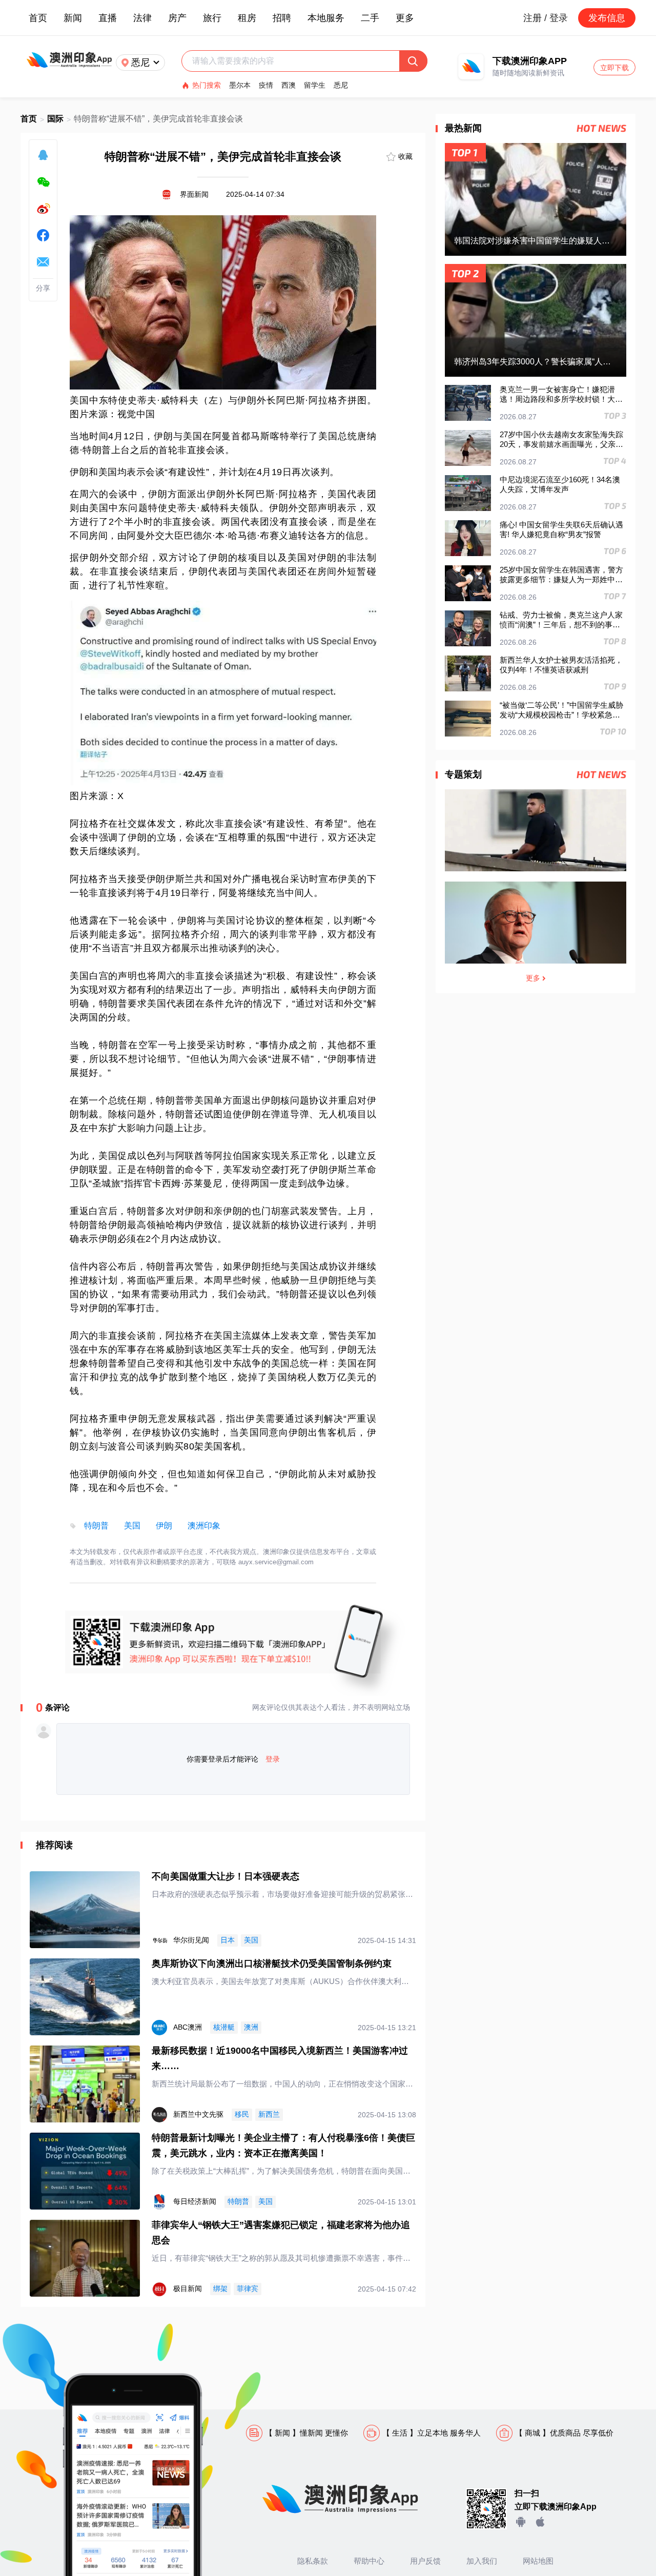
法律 (142, 18)
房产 (177, 18)
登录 (273, 1759)
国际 (55, 119)
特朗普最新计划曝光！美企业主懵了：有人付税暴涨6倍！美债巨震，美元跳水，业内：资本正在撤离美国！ (283, 2145)
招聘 (282, 18)
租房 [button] (247, 18)
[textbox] (295, 61)
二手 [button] (370, 18)
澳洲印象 (204, 1526)
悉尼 (341, 85)
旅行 (212, 18)
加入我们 (482, 2561)
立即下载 (614, 68)
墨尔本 (240, 85)
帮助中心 (369, 2561)
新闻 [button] (73, 18)
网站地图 (538, 2561)
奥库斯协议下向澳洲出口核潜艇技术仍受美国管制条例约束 (272, 1964)
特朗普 (96, 1526)
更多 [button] (405, 18)
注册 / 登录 (546, 18)
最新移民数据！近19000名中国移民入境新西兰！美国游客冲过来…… (280, 2058)
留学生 (315, 85)
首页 (38, 18)
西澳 (289, 85)
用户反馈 (425, 2561)
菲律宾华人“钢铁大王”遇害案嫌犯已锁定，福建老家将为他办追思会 (281, 2233)
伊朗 (164, 1526)
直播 (108, 18)
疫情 (266, 85)
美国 (132, 1526)
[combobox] (295, 61)
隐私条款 (313, 2561)
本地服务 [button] (326, 18)
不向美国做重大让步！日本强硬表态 (225, 1876)
